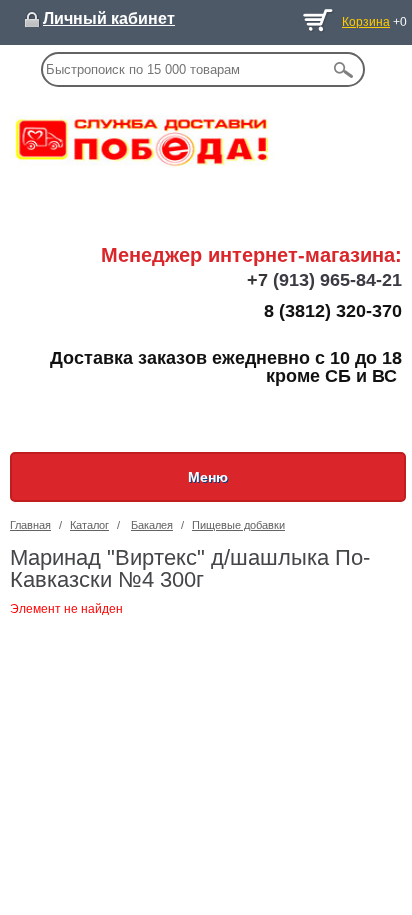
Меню (208, 477)
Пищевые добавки (238, 525)
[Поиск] (344, 69)
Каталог (89, 525)
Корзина (366, 22)
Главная (30, 525)
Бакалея (152, 525)
